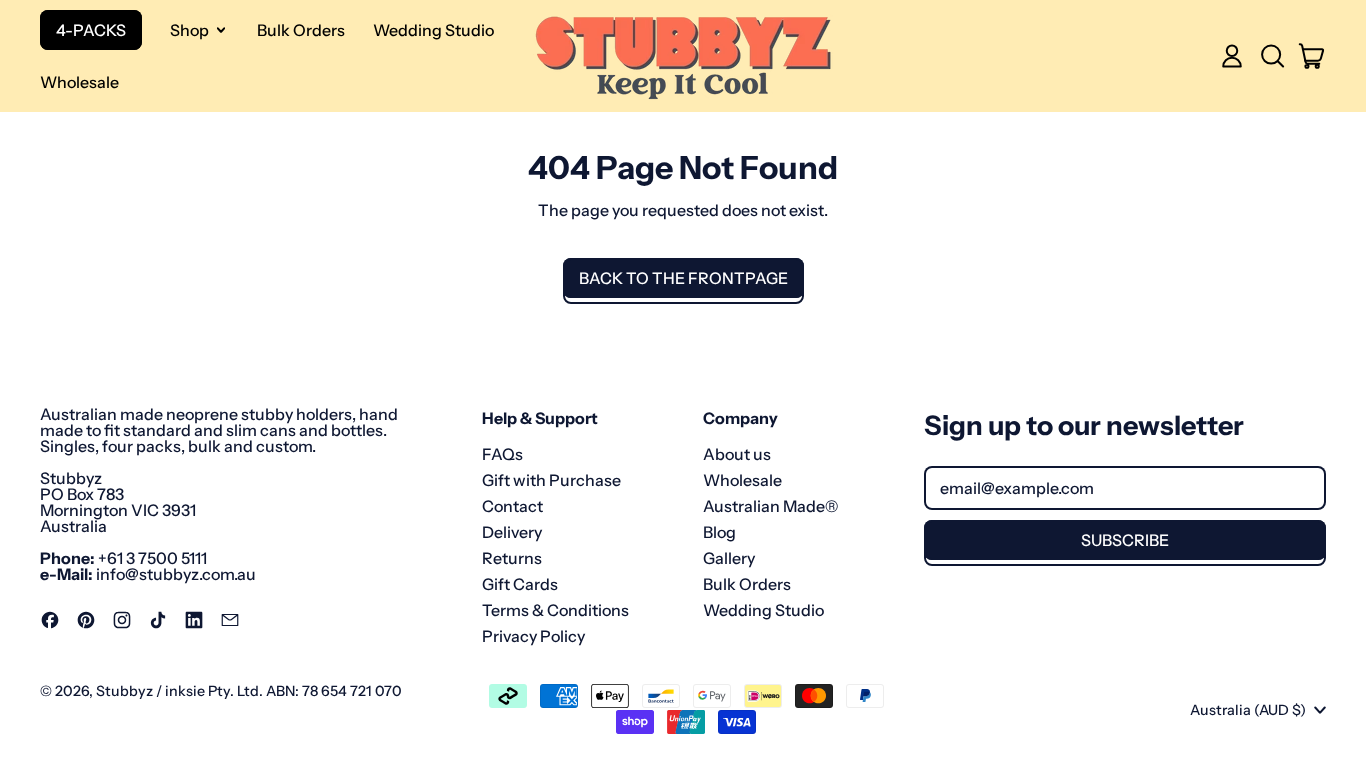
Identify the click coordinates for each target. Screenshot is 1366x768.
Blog (719, 532)
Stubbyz (124, 691)
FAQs (502, 454)
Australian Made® (770, 506)
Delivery (512, 532)
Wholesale (79, 82)
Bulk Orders (301, 30)
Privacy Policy (533, 636)
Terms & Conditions (555, 610)
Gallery (729, 558)
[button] (1272, 56)
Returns (512, 558)
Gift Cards (520, 584)
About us (737, 454)
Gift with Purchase (551, 480)
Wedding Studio (433, 30)
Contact (512, 506)
